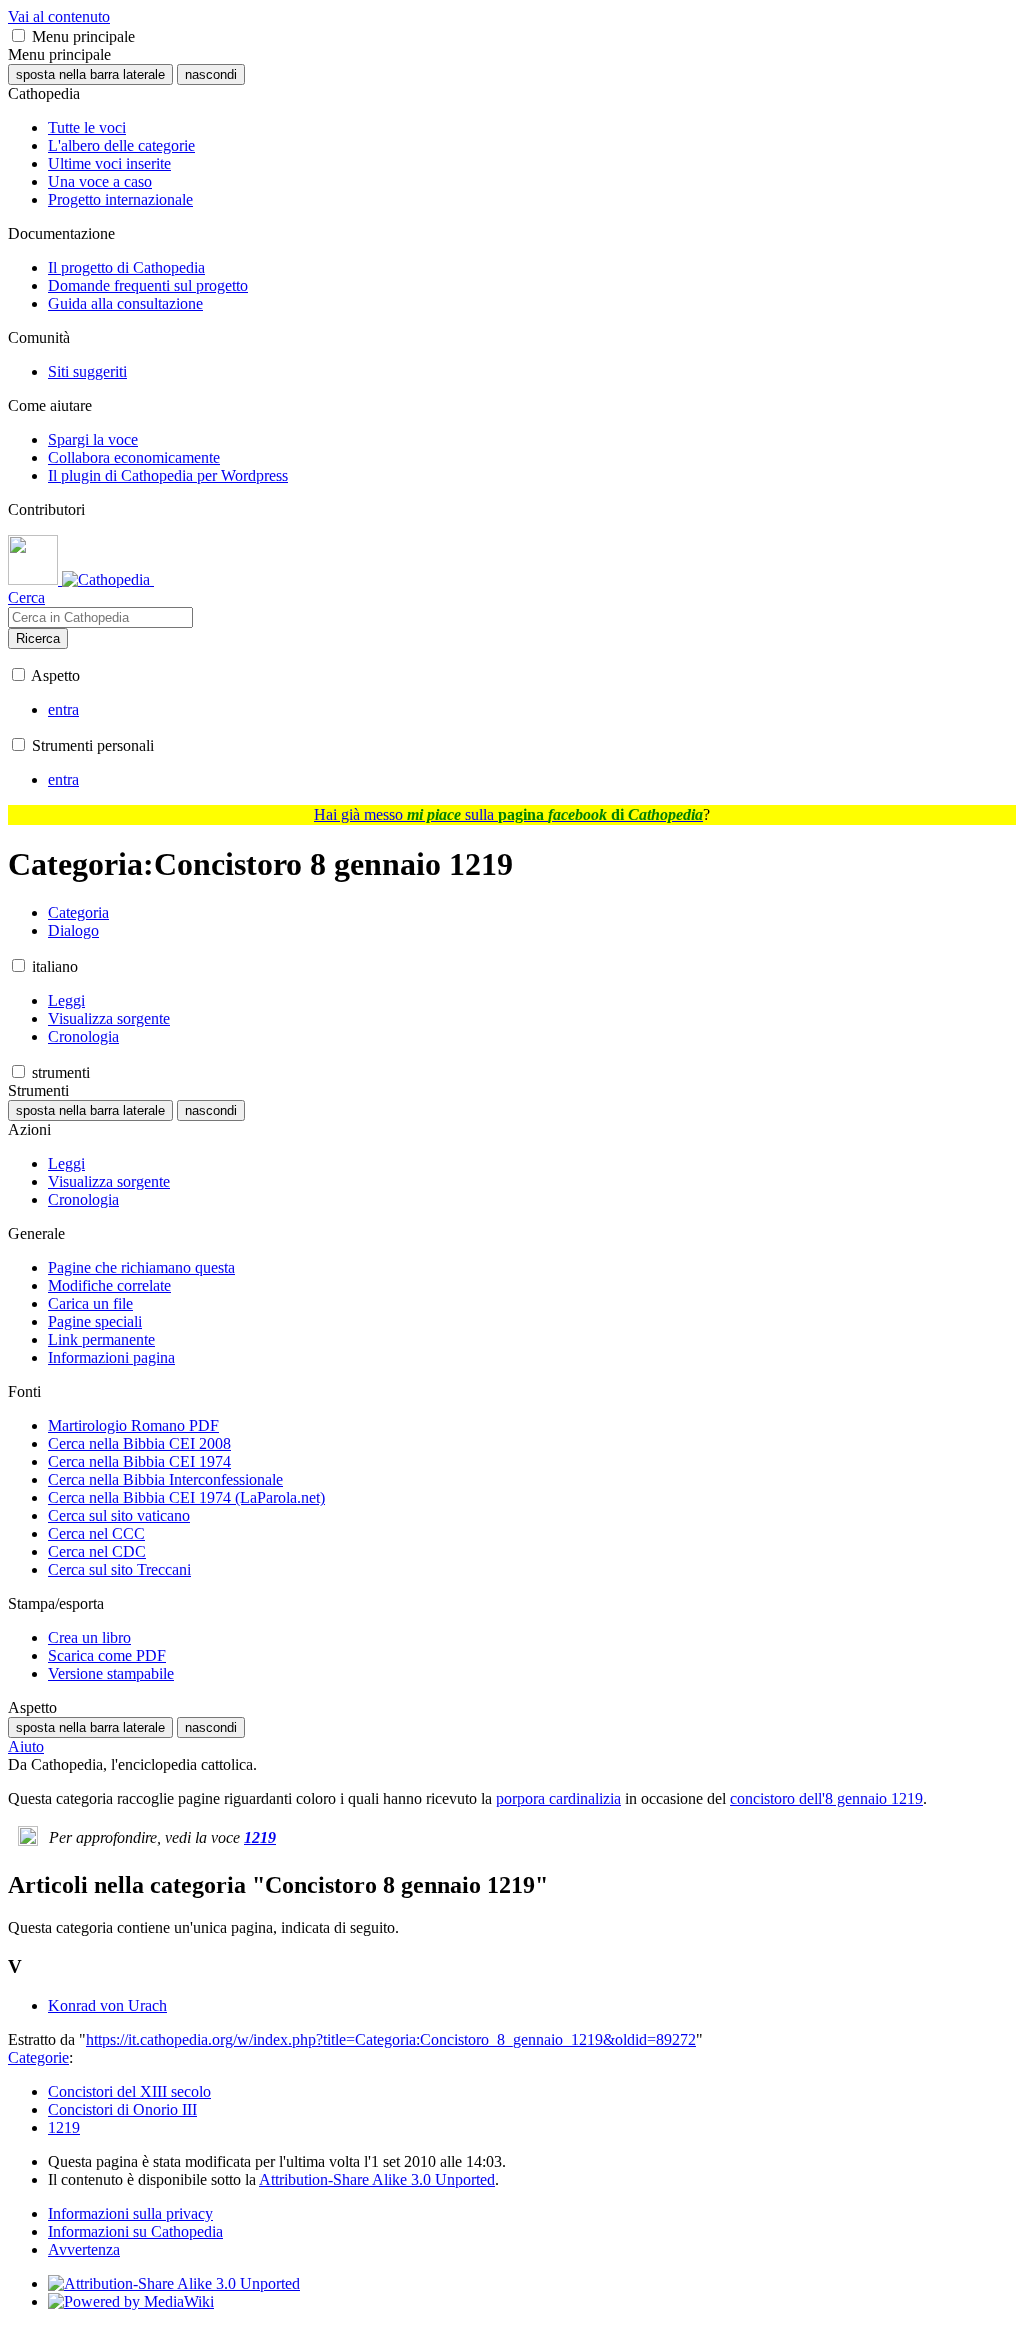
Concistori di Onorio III (122, 2109)
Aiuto (26, 1746)
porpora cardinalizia (558, 1798)
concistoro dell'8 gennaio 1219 (826, 1798)
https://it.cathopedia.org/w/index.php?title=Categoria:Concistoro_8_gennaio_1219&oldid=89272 (391, 2039)
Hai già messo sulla (508, 814)
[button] (18, 35)
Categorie (38, 2057)
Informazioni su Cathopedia (135, 2231)
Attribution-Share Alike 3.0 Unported (377, 2179)
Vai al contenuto (59, 16)
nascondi (211, 74)
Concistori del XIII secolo (129, 2091)
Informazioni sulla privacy (130, 2213)
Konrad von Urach (107, 2005)
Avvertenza (84, 2249)
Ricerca (38, 638)
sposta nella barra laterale (90, 74)
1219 (260, 1837)
